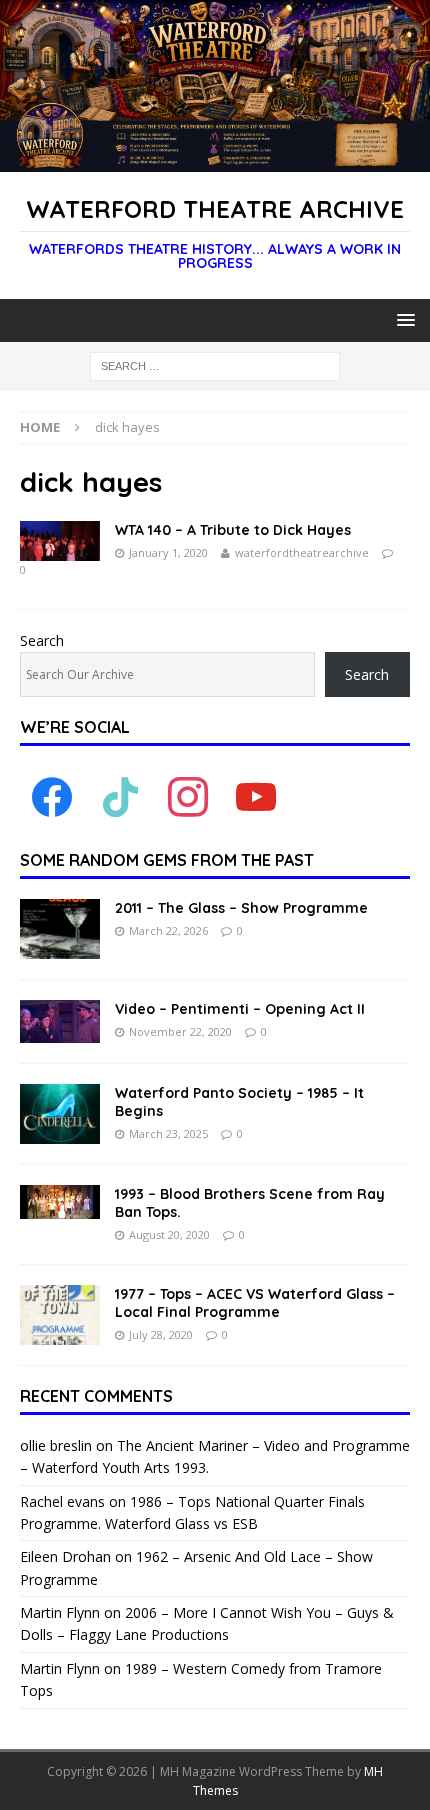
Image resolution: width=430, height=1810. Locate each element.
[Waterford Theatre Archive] (215, 160)
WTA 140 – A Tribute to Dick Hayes (233, 530)
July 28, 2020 (161, 1334)
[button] (402, 319)
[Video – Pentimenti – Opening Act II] (60, 1021)
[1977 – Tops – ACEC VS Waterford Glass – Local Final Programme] (60, 1315)
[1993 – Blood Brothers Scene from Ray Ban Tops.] (60, 1202)
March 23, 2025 (168, 1133)
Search (42, 640)
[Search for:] (215, 365)
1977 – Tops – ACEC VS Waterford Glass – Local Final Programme (255, 1303)
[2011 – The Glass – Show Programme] (60, 929)
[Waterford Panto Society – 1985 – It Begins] (60, 1114)
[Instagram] (188, 796)
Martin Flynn (60, 1612)
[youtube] (256, 796)
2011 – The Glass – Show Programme (241, 908)
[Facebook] (52, 796)
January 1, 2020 (168, 552)
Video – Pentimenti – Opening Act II (240, 1009)
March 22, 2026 (168, 930)
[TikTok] (120, 796)
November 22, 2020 (180, 1031)
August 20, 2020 (169, 1234)
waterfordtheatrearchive (302, 552)
